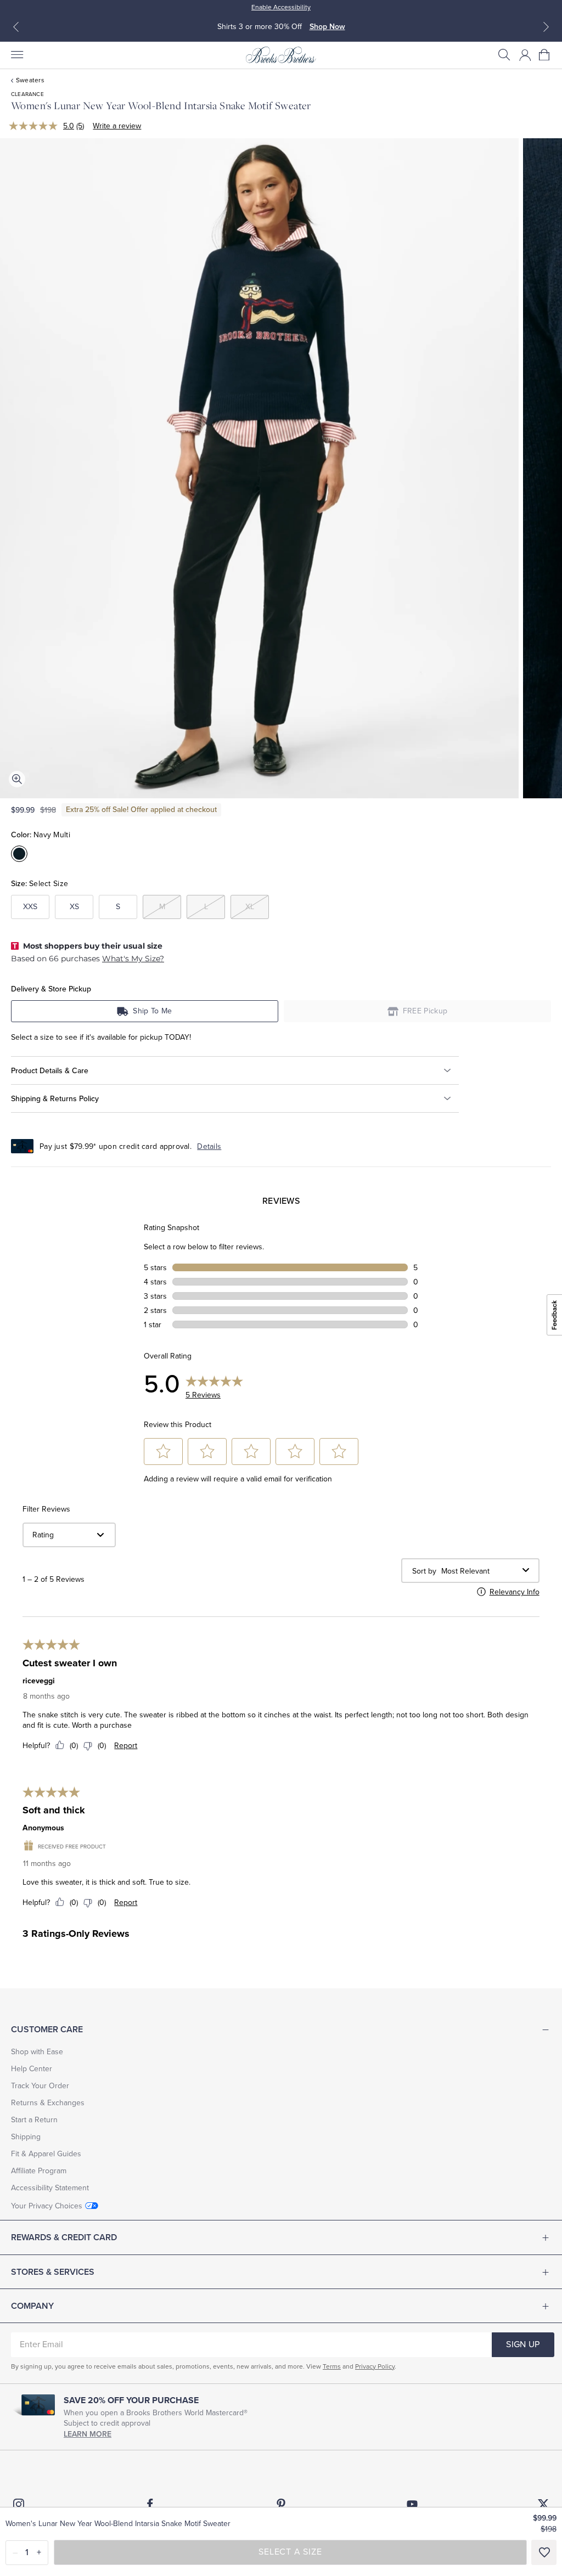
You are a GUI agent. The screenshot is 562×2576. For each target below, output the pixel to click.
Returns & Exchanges (48, 2103)
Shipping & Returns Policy (55, 1099)
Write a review (117, 126)
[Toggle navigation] (16, 55)
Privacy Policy (375, 2366)
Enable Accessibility (281, 7)
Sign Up (523, 2344)
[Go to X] (543, 2504)
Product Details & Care (50, 1071)
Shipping (26, 2137)
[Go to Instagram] (19, 2504)
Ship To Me (152, 1011)
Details (209, 1146)
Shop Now (327, 27)
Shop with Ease (37, 2052)
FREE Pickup (425, 1011)
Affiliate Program (39, 2171)
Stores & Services (53, 2272)
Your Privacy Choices (47, 2206)
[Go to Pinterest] (281, 2504)
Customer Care (47, 2030)
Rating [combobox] (43, 1535)
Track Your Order (40, 2086)
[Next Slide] (546, 27)
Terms (332, 2366)
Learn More (88, 2434)
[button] (504, 55)
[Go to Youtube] (412, 2504)
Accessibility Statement (50, 2188)
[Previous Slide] (16, 27)
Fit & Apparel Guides (46, 2154)
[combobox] (480, 1571)
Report (126, 1746)
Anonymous (43, 1828)
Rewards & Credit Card (64, 2237)
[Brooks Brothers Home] (281, 55)
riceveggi (39, 1681)
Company (32, 2306)
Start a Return (34, 2120)
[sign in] (525, 55)
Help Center (32, 2069)
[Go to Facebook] (150, 2504)
